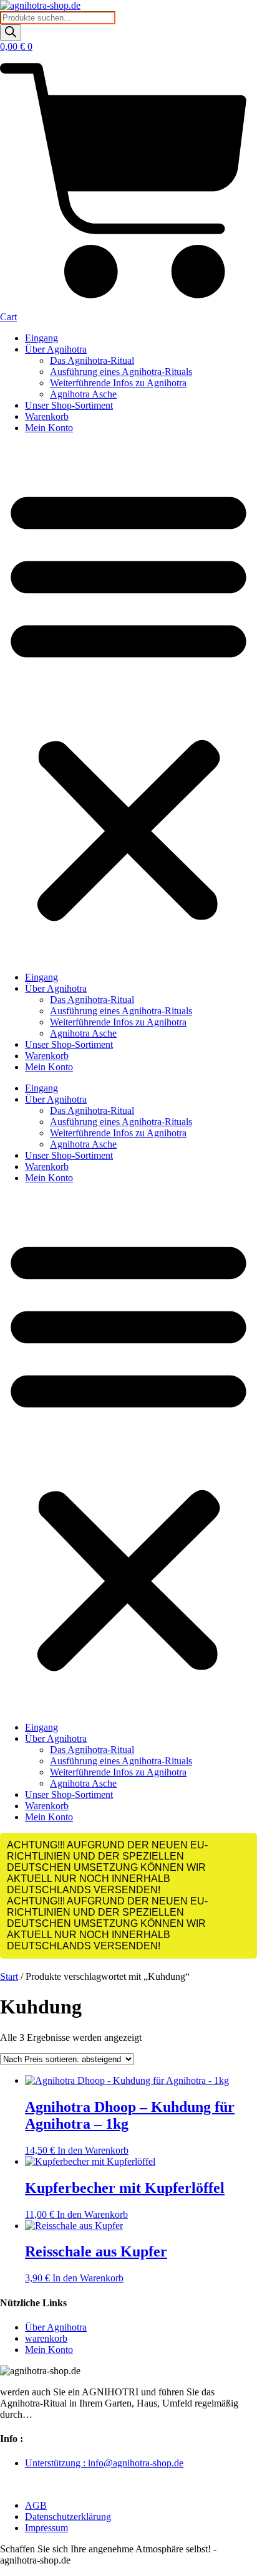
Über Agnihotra (56, 349)
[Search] (11, 33)
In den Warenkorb (93, 2150)
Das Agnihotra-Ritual (92, 360)
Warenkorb (47, 416)
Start (9, 1976)
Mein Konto (49, 428)
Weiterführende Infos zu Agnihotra (118, 383)
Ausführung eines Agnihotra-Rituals (121, 372)
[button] (128, 703)
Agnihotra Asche (83, 394)
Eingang (41, 338)
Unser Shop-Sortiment (69, 405)
